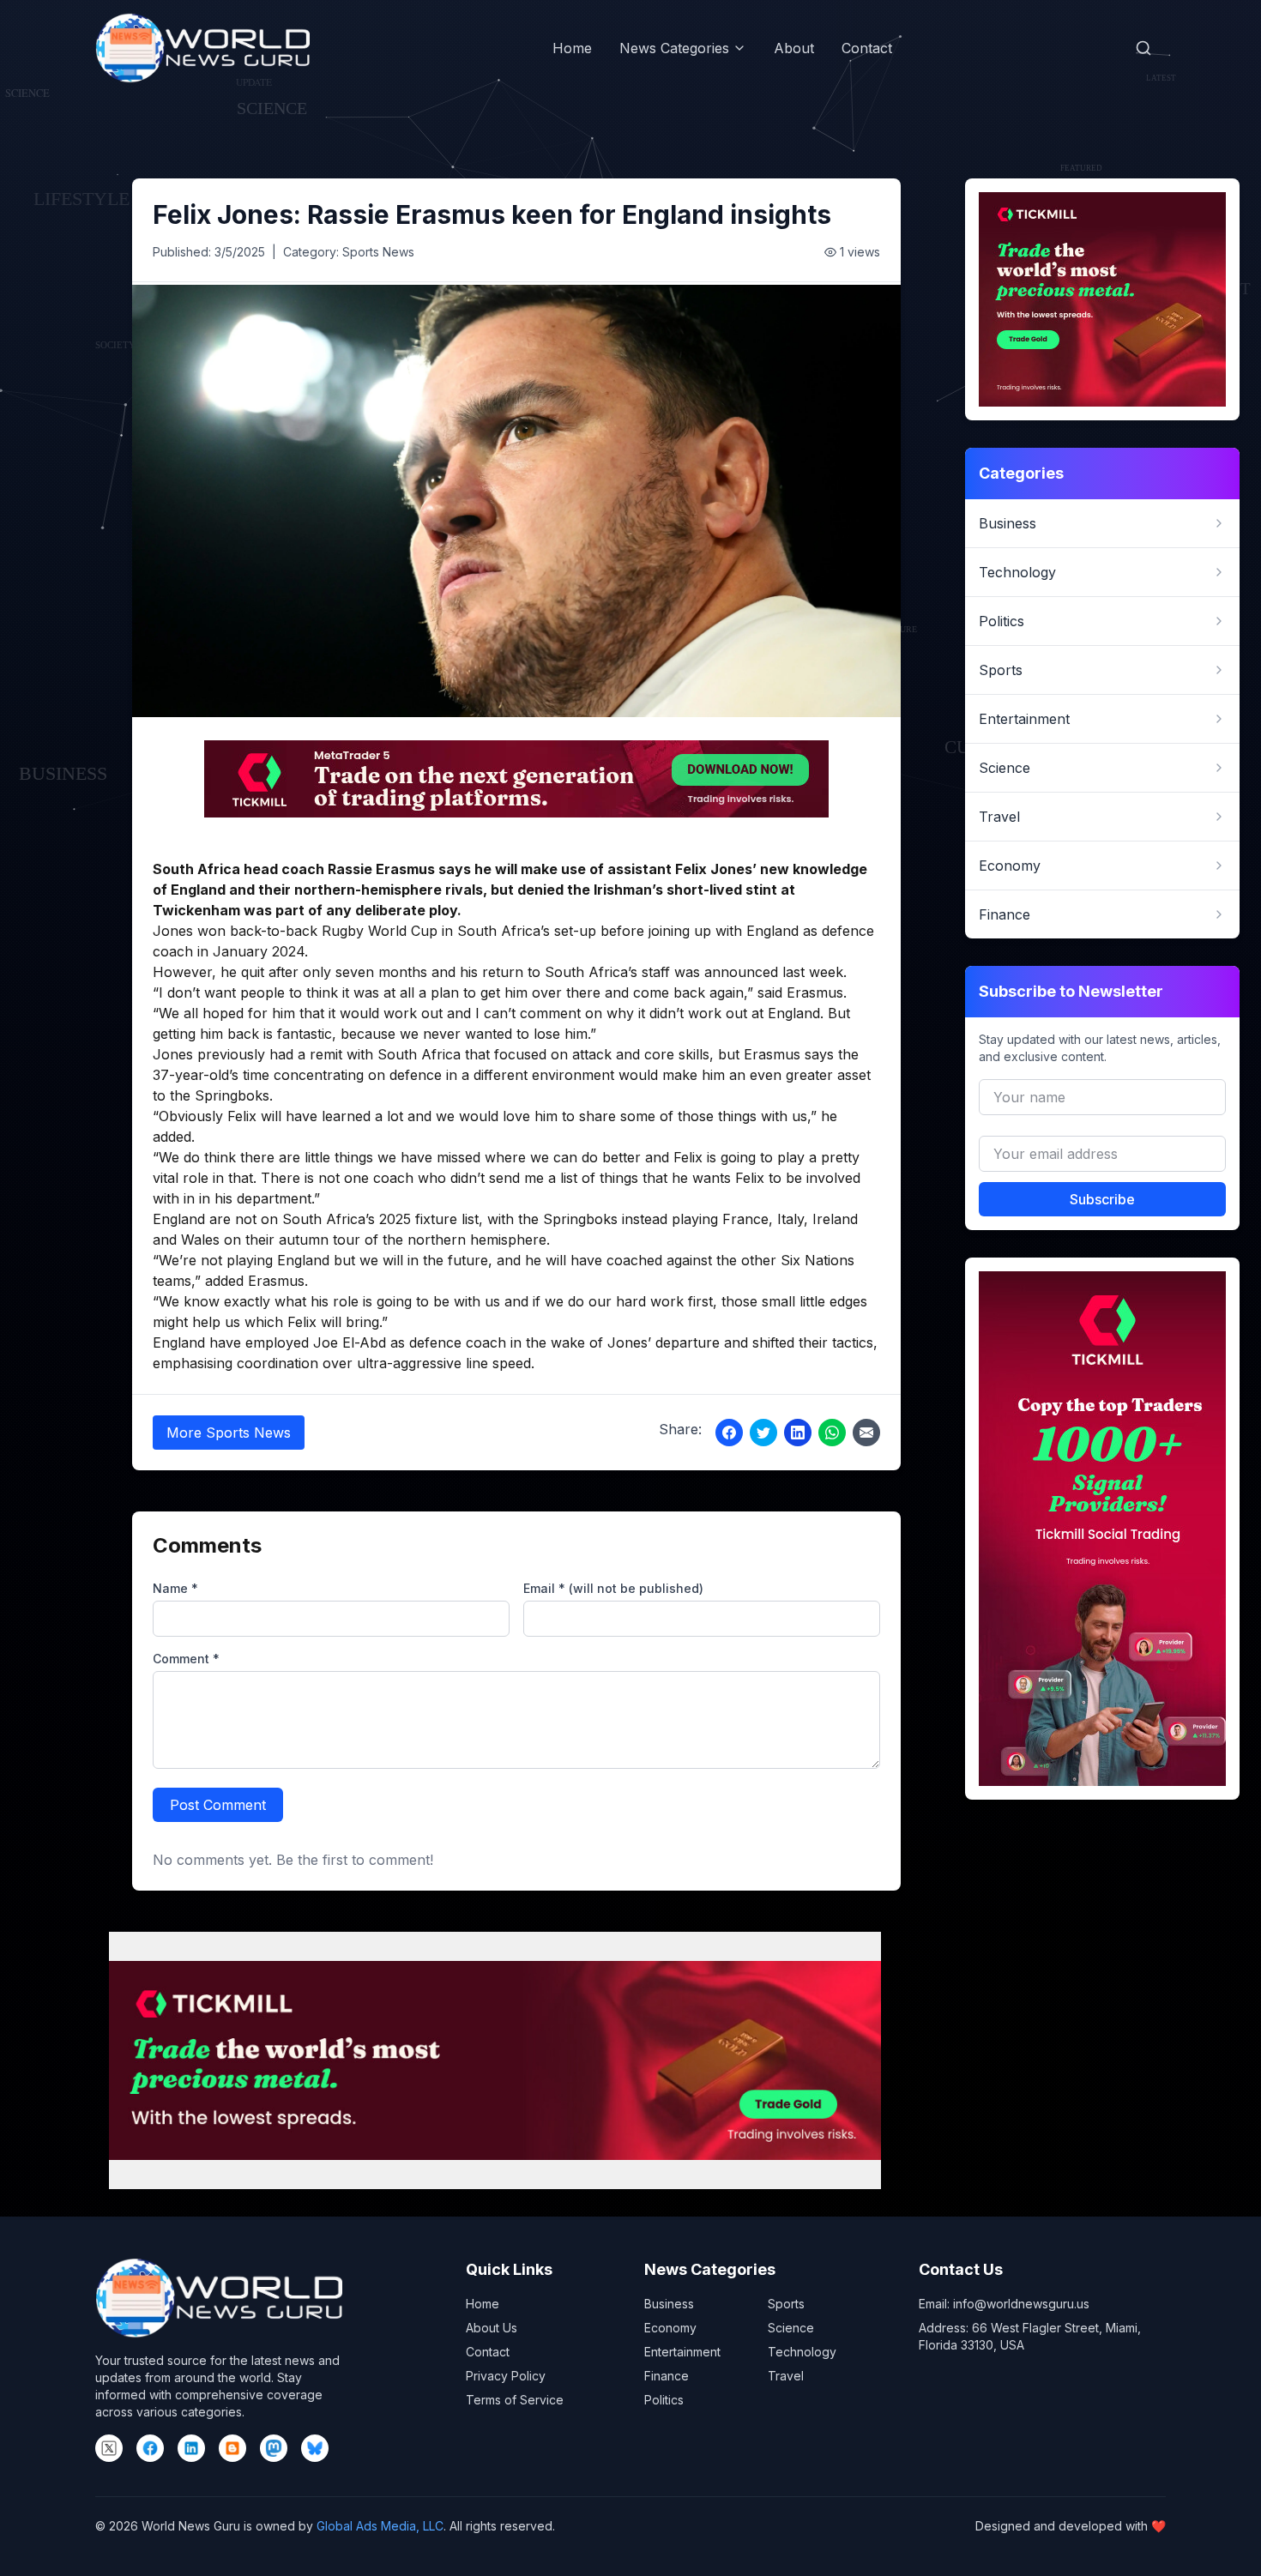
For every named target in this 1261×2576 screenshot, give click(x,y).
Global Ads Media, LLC (380, 2526)
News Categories (674, 48)
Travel (786, 2376)
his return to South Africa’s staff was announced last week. (653, 972)
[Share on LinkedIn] (798, 1433)
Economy (670, 2328)
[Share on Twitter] (763, 1433)
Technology (802, 2352)
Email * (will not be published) (613, 1588)
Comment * (186, 1659)
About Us (492, 2328)
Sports (786, 2304)
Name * (175, 1588)
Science (791, 2328)
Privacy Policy (506, 2376)
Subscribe (1102, 1199)
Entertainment (682, 2352)
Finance (667, 2376)
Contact (867, 48)
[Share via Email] (866, 1433)
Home (572, 48)
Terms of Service (515, 2400)
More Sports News (229, 1433)
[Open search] (1143, 48)
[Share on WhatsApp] (832, 1433)
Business (669, 2304)
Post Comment (218, 1805)
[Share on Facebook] (729, 1433)
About (794, 48)
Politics (664, 2400)
